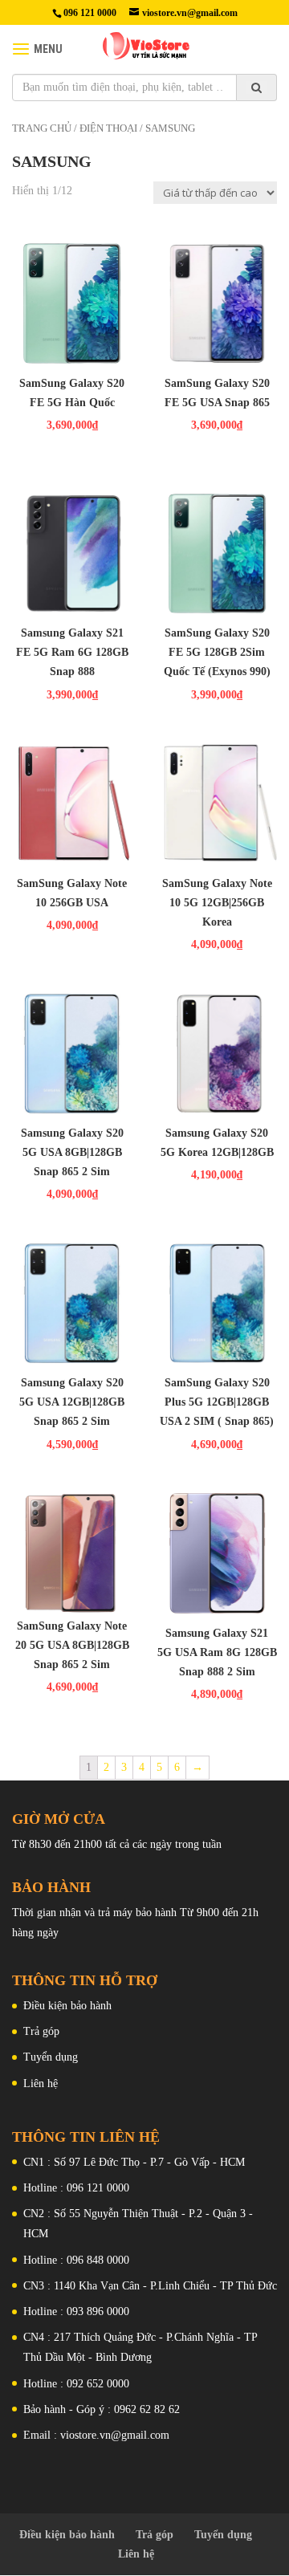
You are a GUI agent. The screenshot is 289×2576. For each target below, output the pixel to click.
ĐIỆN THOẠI (108, 128)
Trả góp (41, 2031)
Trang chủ (42, 128)
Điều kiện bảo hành (67, 2006)
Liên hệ (41, 2084)
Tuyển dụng (51, 2057)
